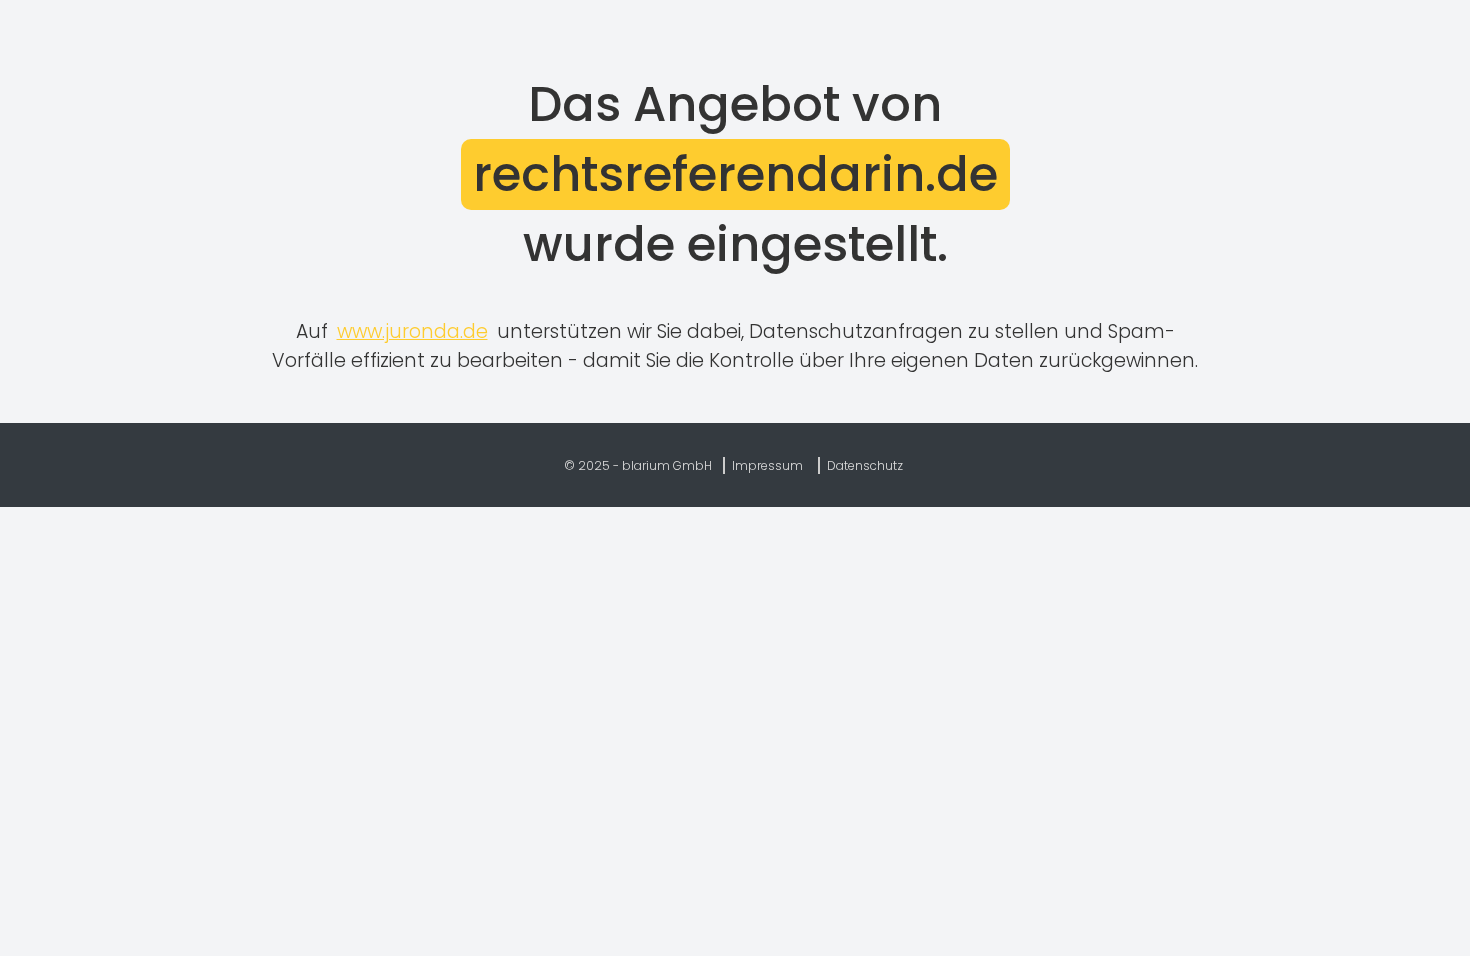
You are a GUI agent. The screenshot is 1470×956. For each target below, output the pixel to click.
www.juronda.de (412, 331)
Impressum (767, 465)
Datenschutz (865, 465)
